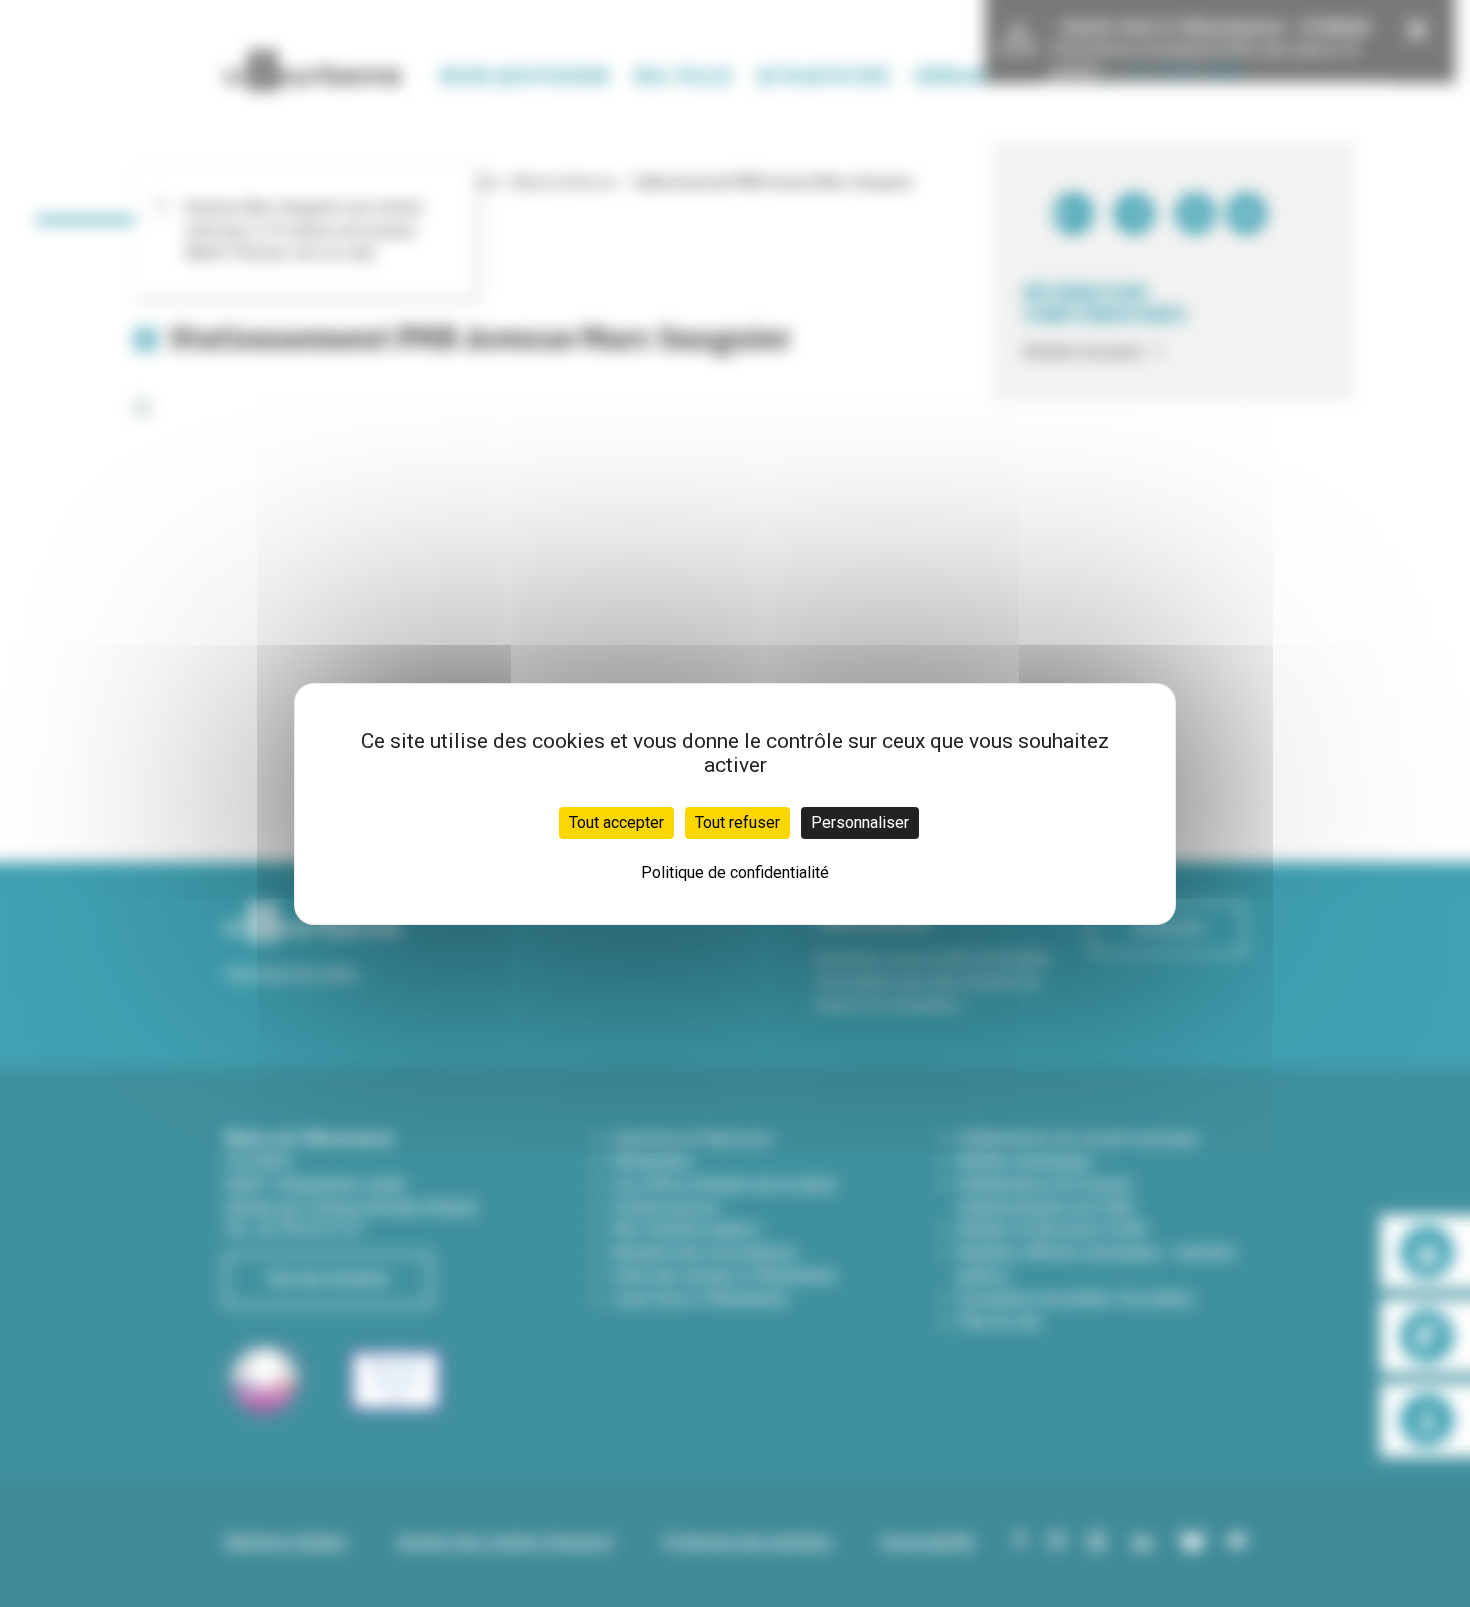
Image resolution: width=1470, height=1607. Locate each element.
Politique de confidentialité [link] (735, 872)
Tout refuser (737, 822)
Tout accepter (616, 822)
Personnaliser (860, 822)
